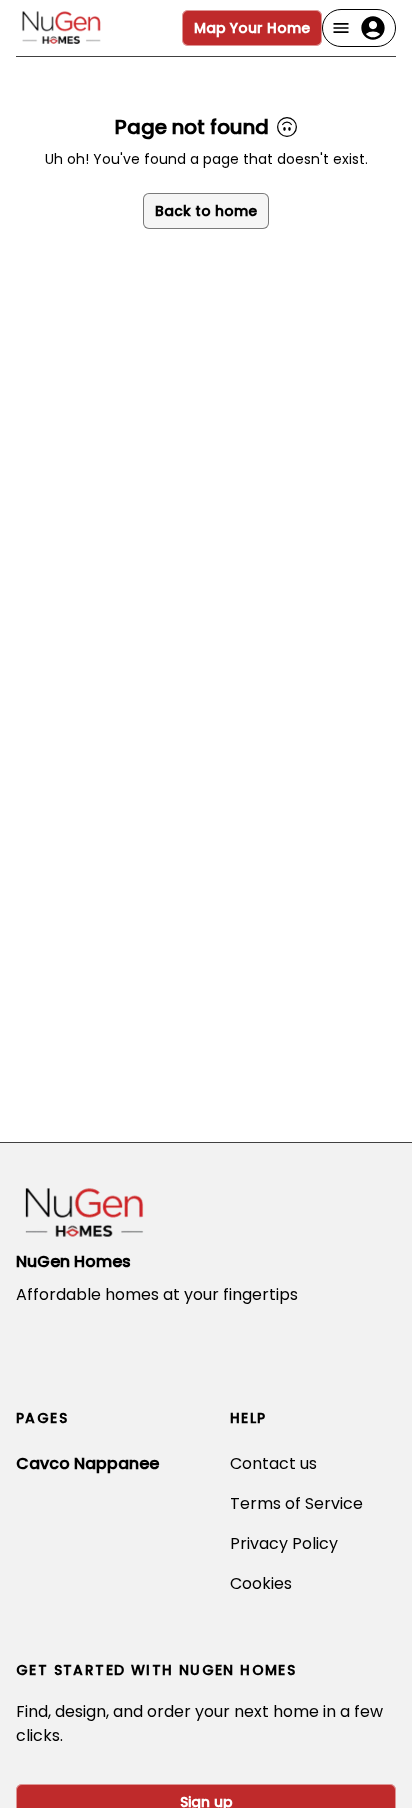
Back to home (206, 211)
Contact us (273, 1463)
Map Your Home (252, 28)
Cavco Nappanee (87, 1463)
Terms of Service (296, 1503)
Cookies (261, 1583)
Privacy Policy (284, 1543)
